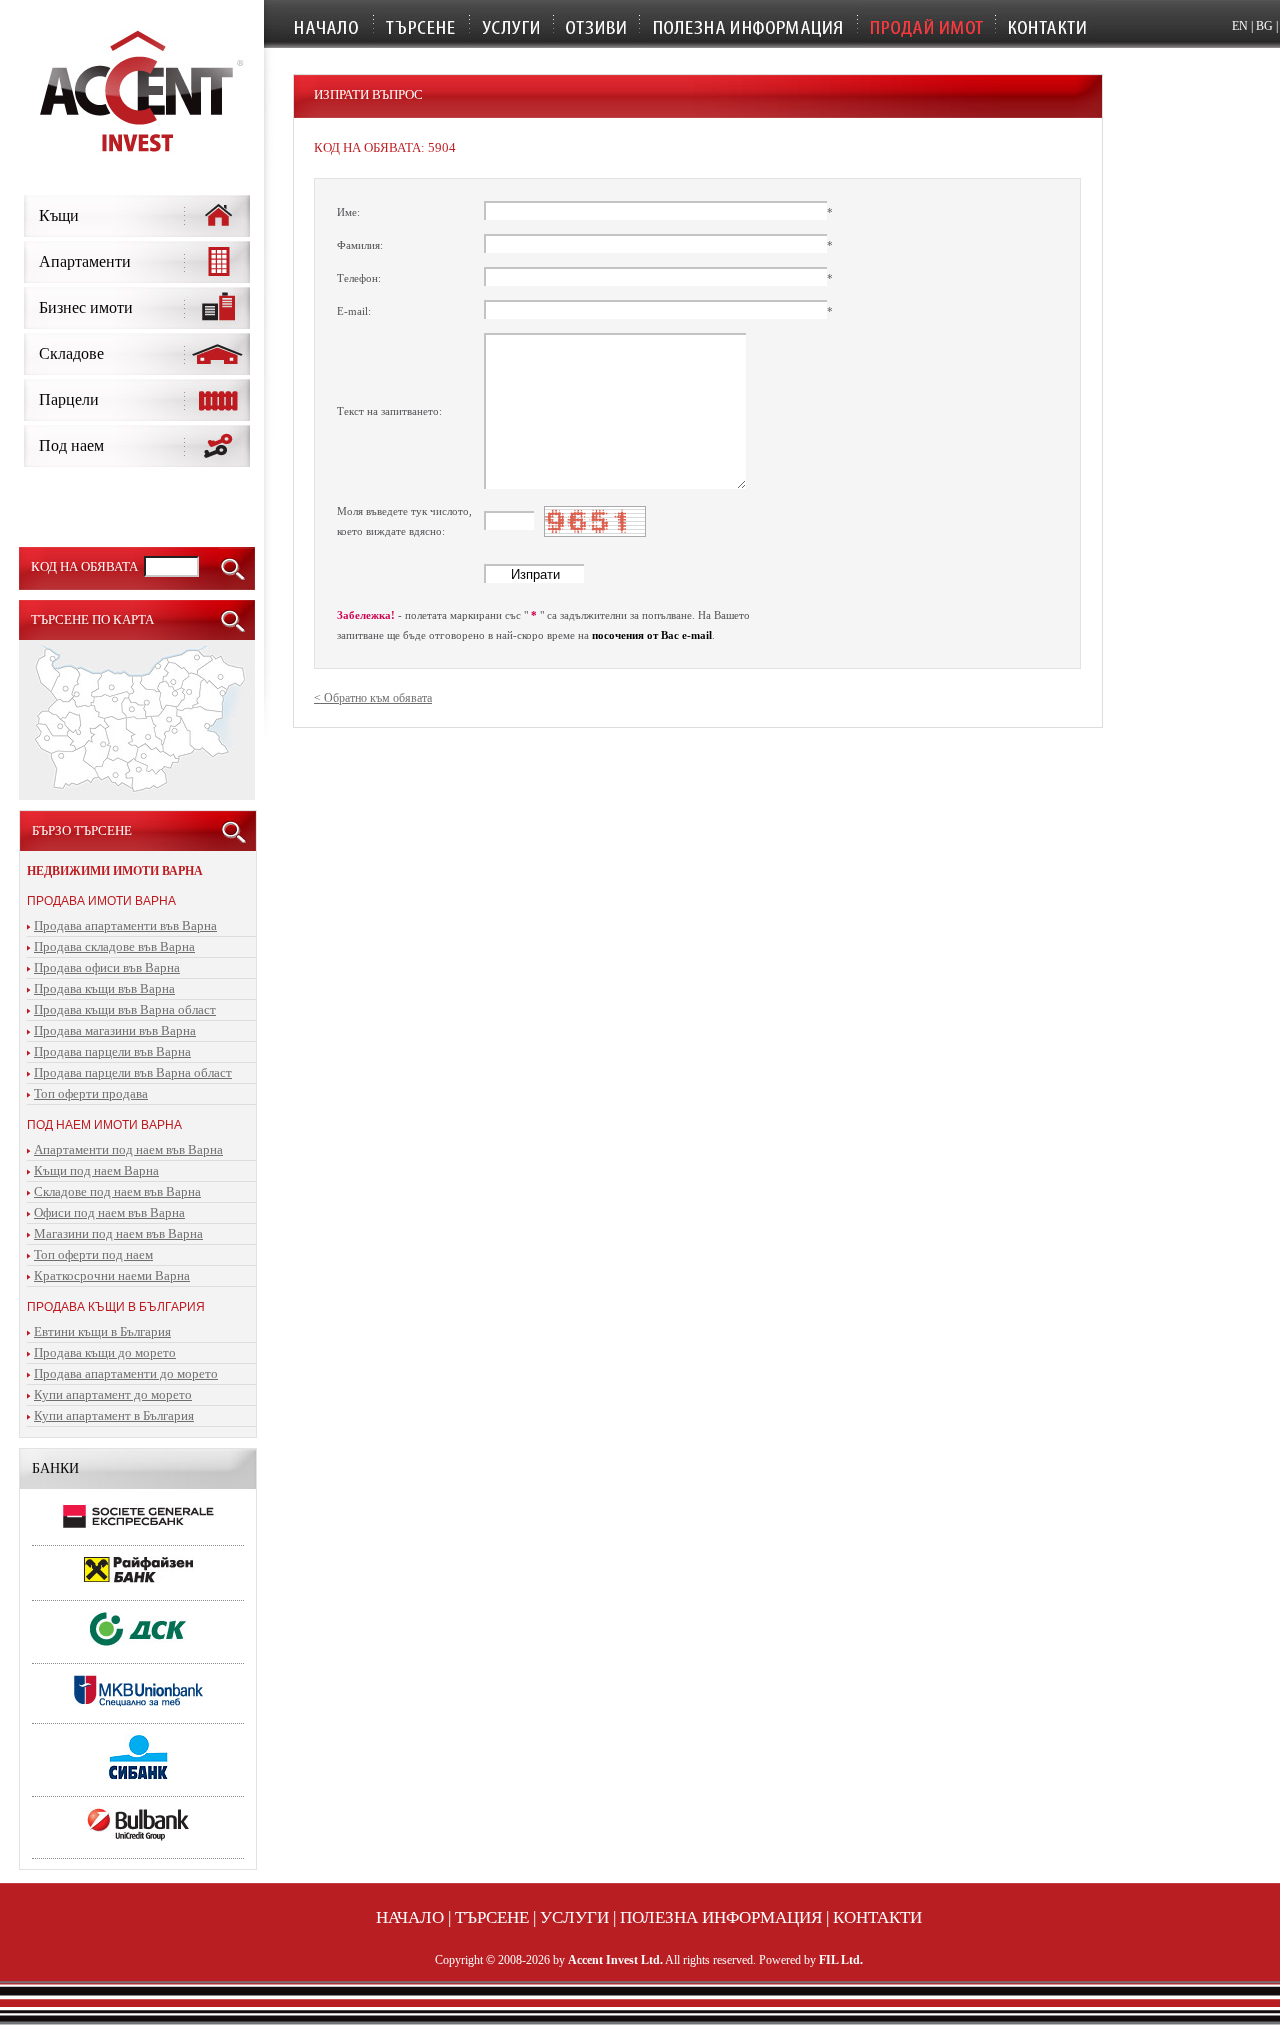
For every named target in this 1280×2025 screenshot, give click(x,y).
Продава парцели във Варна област (133, 1072)
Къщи (59, 215)
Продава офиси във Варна (107, 967)
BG (1264, 26)
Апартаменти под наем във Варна (128, 1149)
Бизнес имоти (86, 307)
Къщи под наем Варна (96, 1170)
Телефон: (359, 278)
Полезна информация (721, 1917)
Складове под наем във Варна (117, 1191)
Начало (410, 1917)
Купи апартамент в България (114, 1415)
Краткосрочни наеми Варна (112, 1275)
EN (1240, 26)
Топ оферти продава (91, 1093)
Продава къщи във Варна (104, 988)
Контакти (877, 1917)
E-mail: (354, 311)
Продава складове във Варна (114, 946)
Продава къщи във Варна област (125, 1009)
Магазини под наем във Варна (118, 1233)
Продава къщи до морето (105, 1352)
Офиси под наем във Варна (109, 1212)
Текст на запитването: (389, 411)
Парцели (69, 399)
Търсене (492, 1917)
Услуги (574, 1917)
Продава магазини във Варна (115, 1030)
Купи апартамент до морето (113, 1394)
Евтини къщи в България (102, 1331)
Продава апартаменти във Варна (125, 925)
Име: (348, 212)
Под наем (71, 445)
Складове (71, 353)
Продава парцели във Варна (112, 1051)
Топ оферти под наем (93, 1254)
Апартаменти (85, 261)
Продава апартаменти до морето (126, 1373)
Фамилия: (360, 245)
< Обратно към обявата (373, 698)
